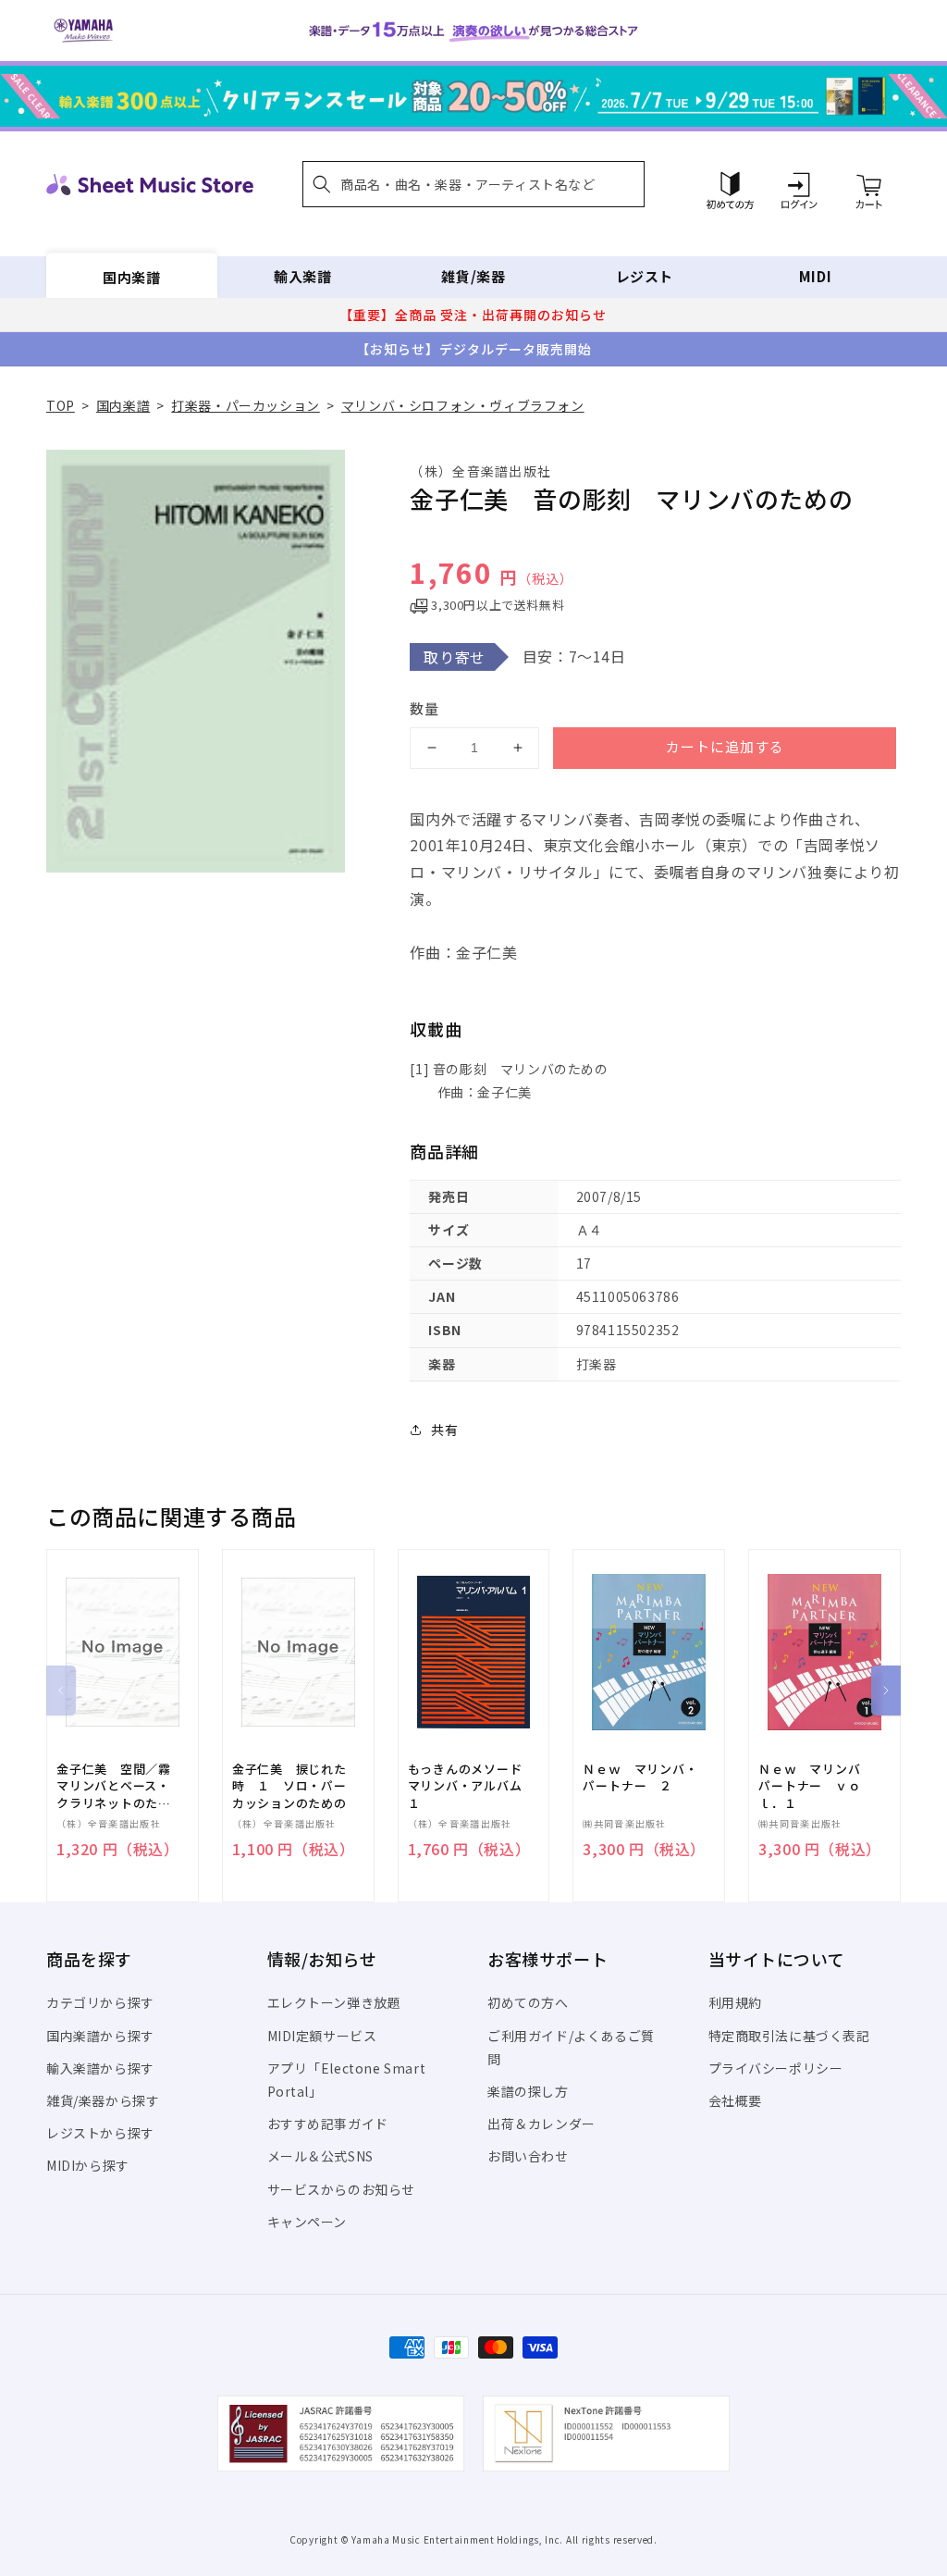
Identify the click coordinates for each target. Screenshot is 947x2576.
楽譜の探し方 (528, 2091)
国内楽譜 (131, 276)
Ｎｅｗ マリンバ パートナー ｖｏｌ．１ (816, 1786)
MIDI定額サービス (322, 2036)
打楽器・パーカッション (246, 405)
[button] (473, 184)
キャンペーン (307, 2222)
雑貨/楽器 (473, 276)
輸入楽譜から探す (100, 2068)
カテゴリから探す (100, 2002)
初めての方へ (528, 2002)
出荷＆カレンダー (541, 2124)
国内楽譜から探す (100, 2036)
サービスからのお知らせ (342, 2189)
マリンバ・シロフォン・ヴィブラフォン (463, 405)
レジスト (645, 276)
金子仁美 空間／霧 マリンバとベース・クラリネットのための (120, 1786)
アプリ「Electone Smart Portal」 (347, 2080)
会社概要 (735, 2100)
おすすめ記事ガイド (328, 2124)
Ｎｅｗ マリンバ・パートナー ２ (640, 1777)
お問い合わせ (528, 2156)
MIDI (815, 276)
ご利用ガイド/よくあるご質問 (571, 2047)
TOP (61, 405)
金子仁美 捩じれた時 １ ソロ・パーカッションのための (289, 1786)
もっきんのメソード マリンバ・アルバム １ (472, 1786)
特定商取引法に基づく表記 (789, 2036)
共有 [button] (444, 1430)
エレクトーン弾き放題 (334, 2002)
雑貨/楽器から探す (103, 2100)
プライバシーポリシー (776, 2068)
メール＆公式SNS (320, 2156)
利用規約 (735, 2002)
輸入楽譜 (302, 276)
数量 (424, 708)
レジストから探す (100, 2133)
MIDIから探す (88, 2165)
